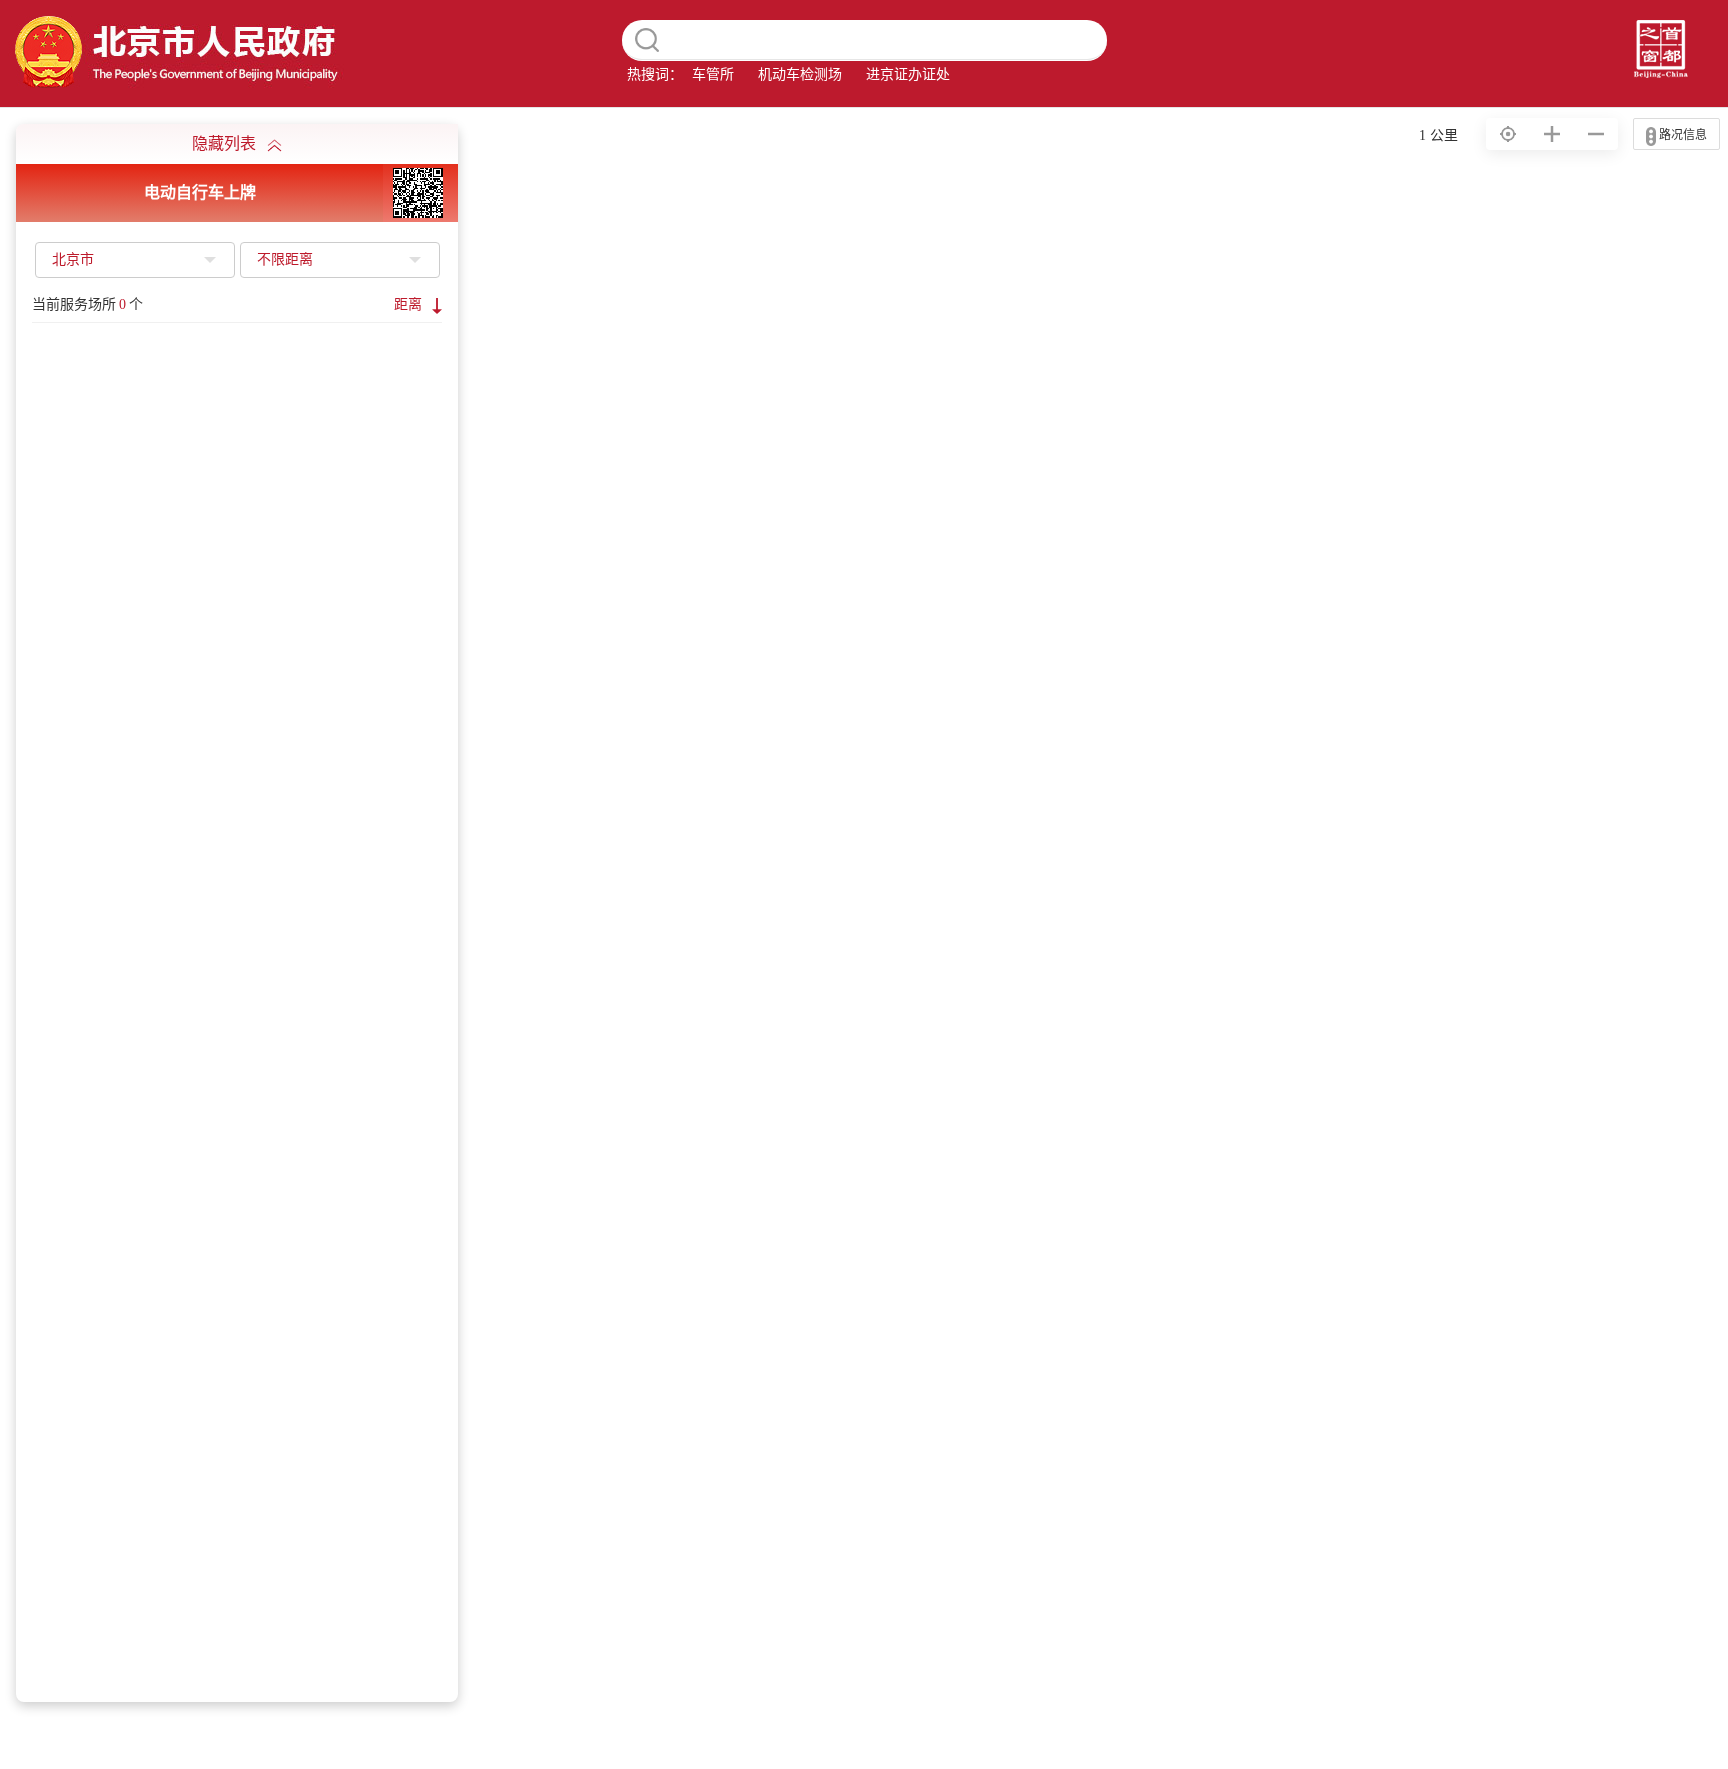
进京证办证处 (908, 74)
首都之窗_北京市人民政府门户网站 (172, 52)
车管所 (713, 74)
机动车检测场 (800, 74)
